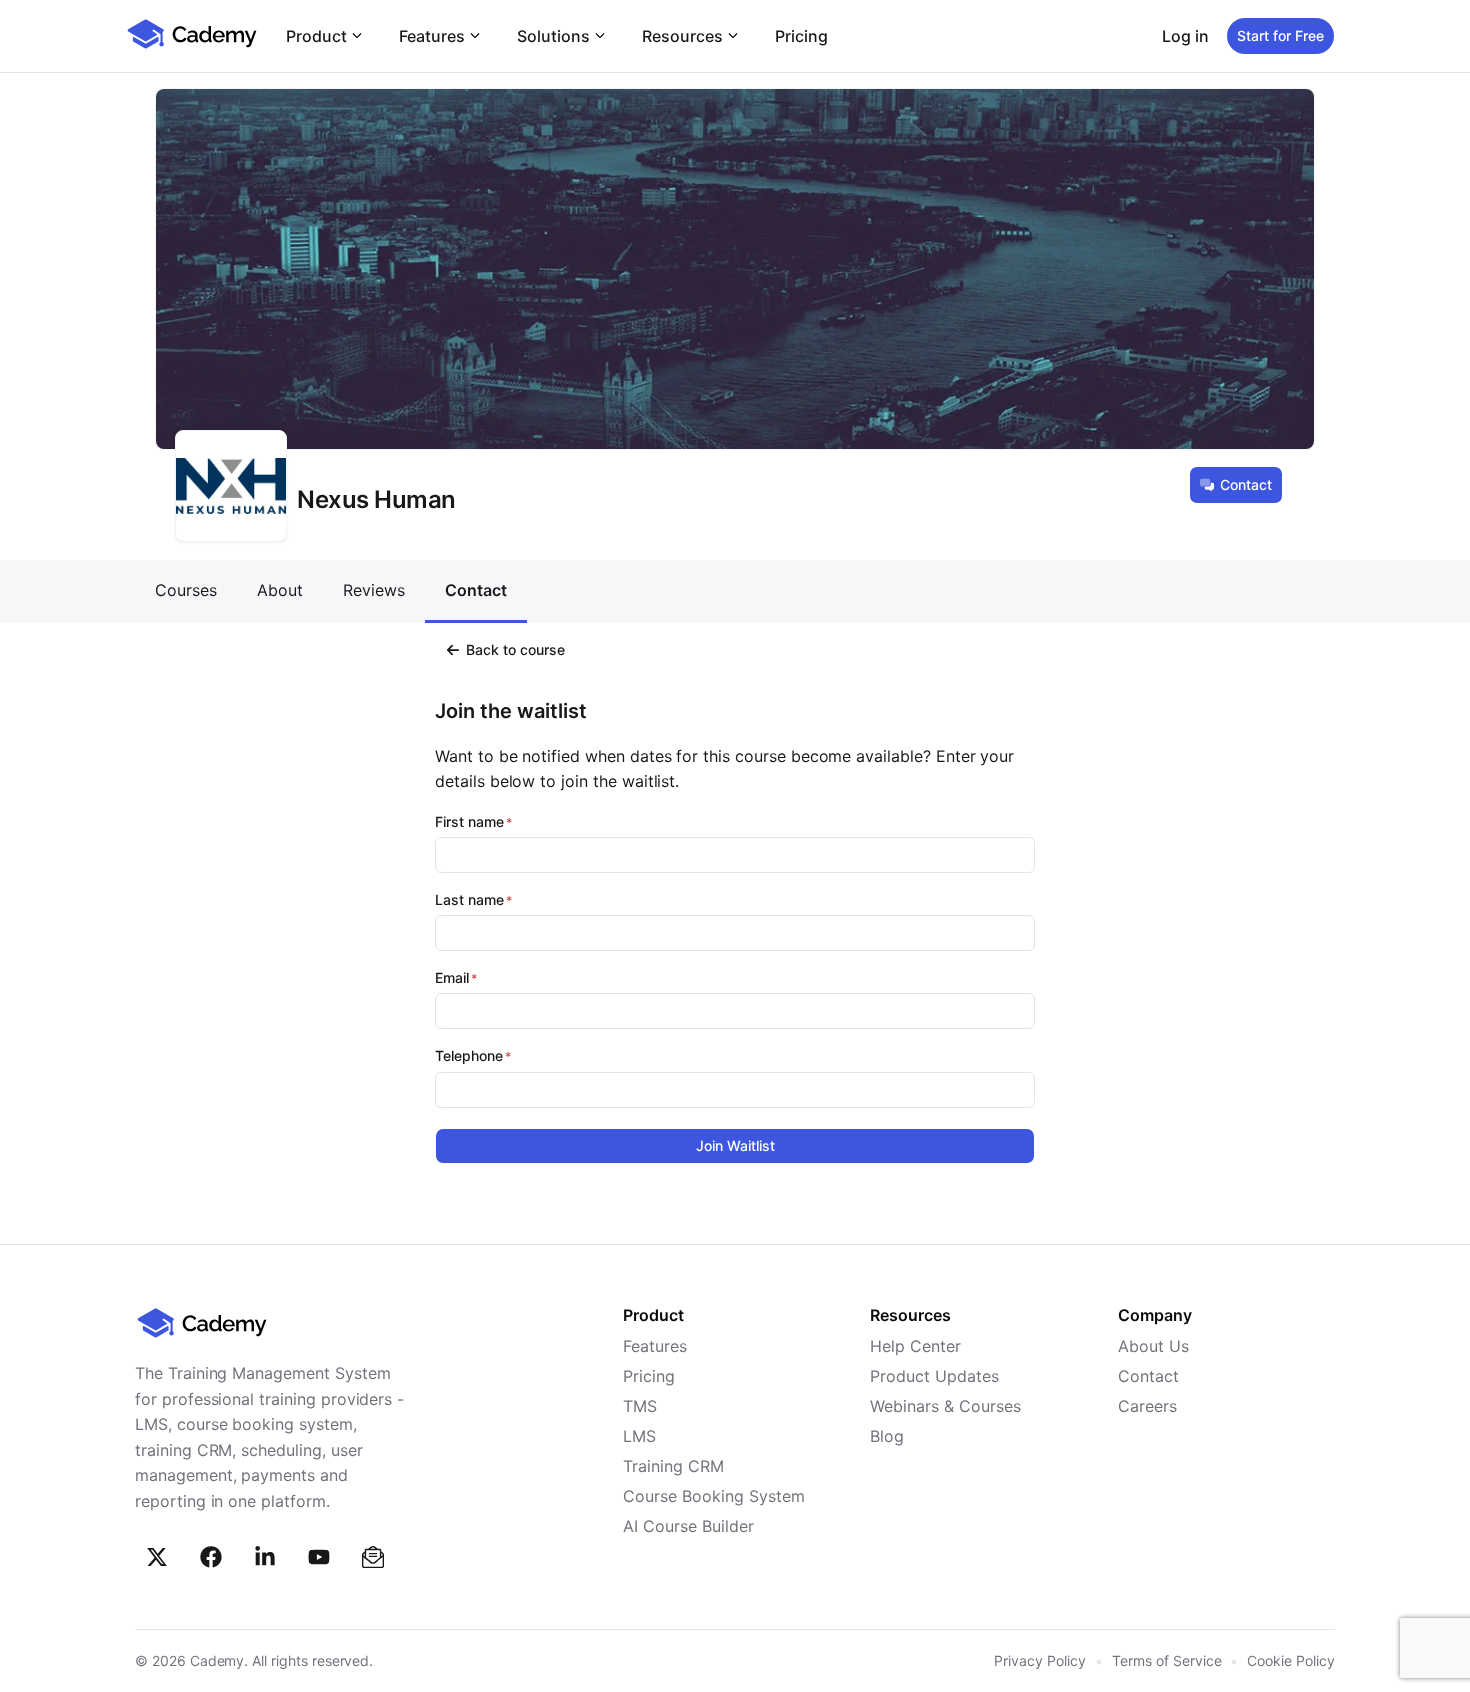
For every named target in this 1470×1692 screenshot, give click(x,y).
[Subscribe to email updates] (373, 1557)
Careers (1147, 1406)
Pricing (801, 36)
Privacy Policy (1040, 1660)
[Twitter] (157, 1557)
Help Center (915, 1346)
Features (432, 36)
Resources (682, 36)
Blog (887, 1436)
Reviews (374, 590)
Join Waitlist (735, 1145)
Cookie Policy (1291, 1660)
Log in (1185, 36)
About (280, 590)
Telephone (469, 1056)
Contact (1246, 484)
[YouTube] (319, 1557)
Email (452, 978)
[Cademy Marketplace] (192, 46)
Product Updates (934, 1376)
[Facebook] (211, 1557)
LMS (639, 1436)
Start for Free (1280, 35)
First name (469, 822)
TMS (640, 1406)
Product (316, 36)
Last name (469, 900)
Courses (186, 590)
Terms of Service (1167, 1660)
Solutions (553, 36)
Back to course (515, 649)
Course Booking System (714, 1496)
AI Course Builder (688, 1526)
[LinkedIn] (265, 1557)
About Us (1153, 1346)
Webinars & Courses (945, 1406)
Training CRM (673, 1466)
